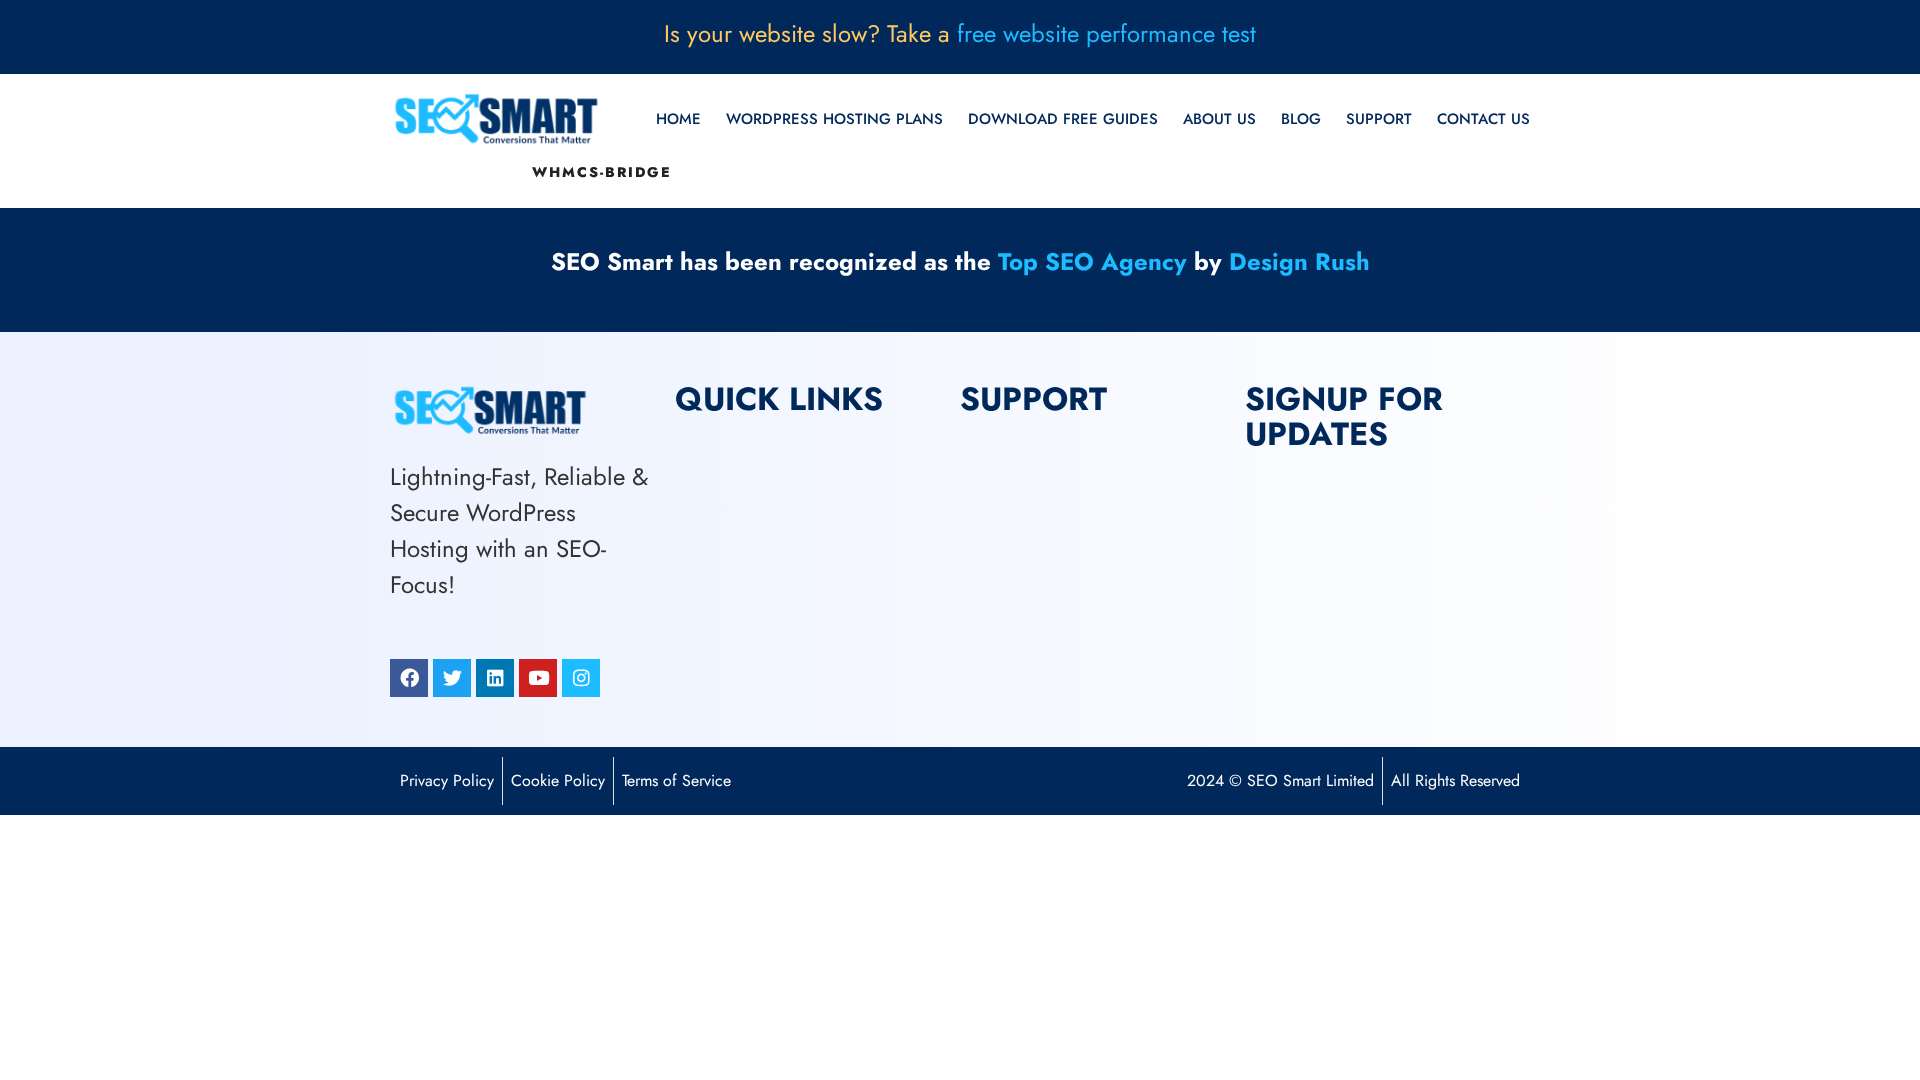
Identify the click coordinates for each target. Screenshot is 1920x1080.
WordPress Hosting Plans (834, 119)
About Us (1219, 119)
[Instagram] (581, 678)
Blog (1301, 119)
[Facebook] (409, 678)
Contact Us (1483, 119)
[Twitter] (452, 678)
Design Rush (1299, 261)
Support (1379, 119)
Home (678, 119)
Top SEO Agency (1092, 261)
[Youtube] (538, 678)
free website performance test (1106, 33)
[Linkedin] (495, 678)
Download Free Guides (1063, 119)
